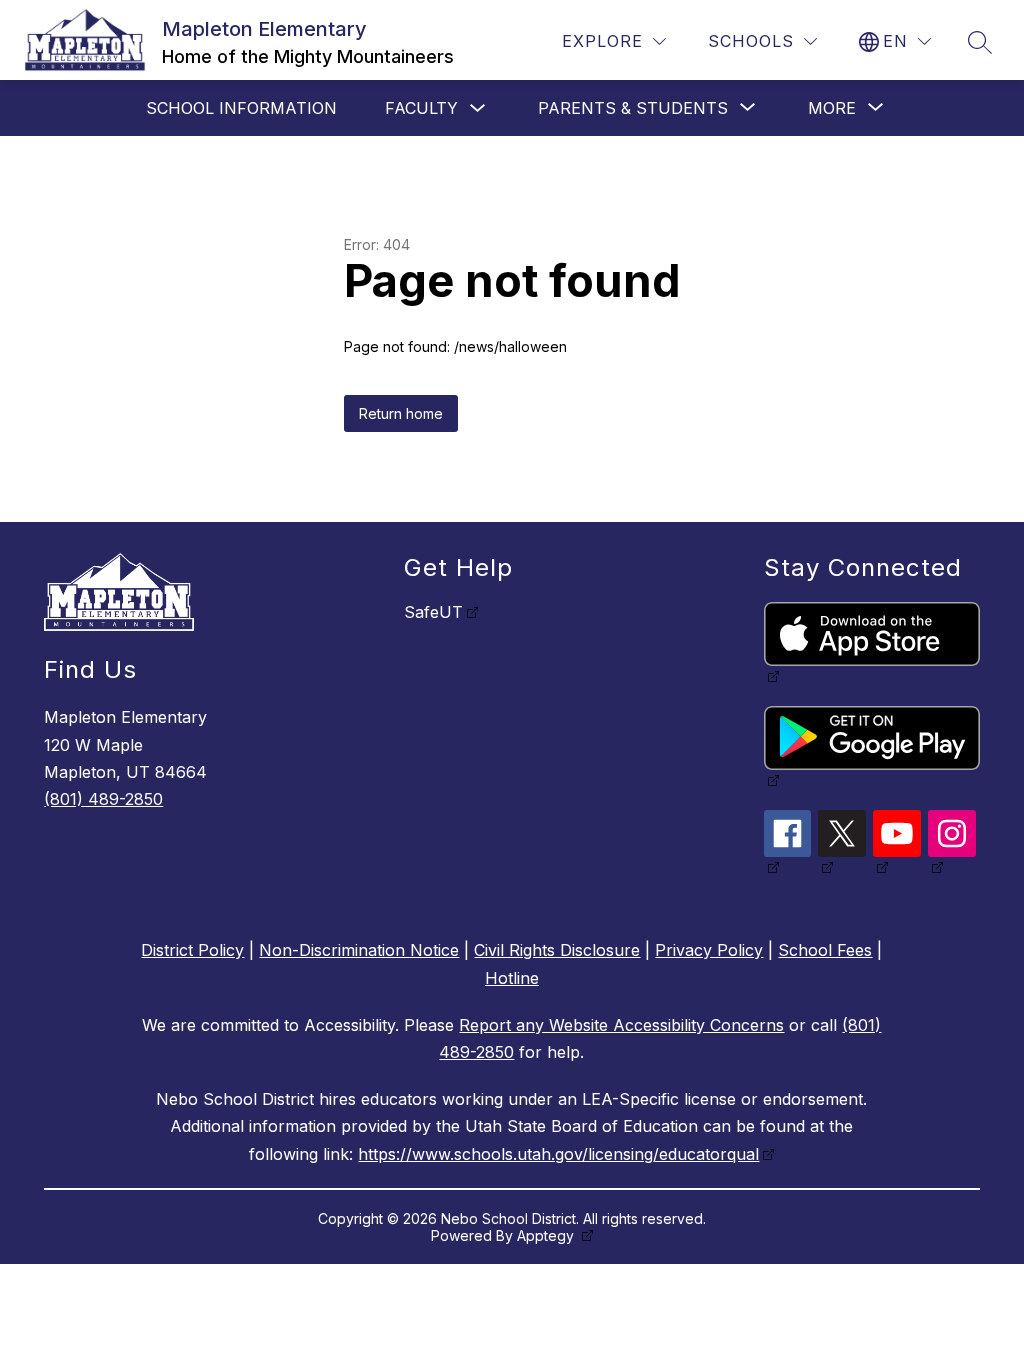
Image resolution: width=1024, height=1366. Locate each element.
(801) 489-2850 (103, 799)
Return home (401, 413)
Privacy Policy (709, 950)
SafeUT (433, 612)
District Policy (192, 950)
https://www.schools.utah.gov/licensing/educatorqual (558, 1154)
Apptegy (547, 1235)
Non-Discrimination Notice (359, 950)
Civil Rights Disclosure (557, 950)
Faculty (421, 108)
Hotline (512, 978)
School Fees (825, 950)
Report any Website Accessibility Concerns (621, 1025)
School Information (241, 108)
